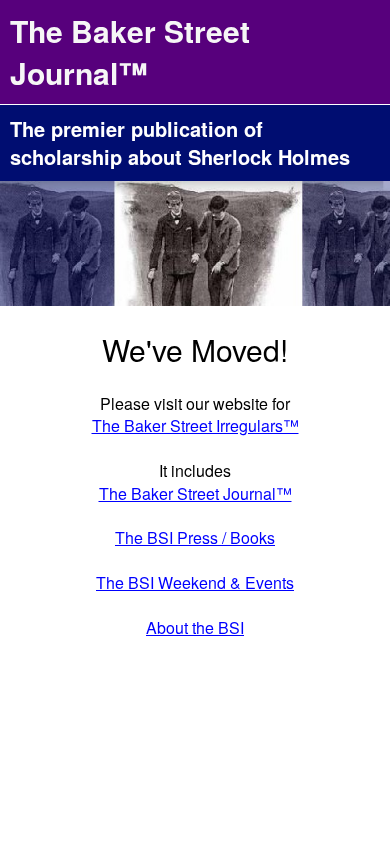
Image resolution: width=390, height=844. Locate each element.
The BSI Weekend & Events (195, 582)
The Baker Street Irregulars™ (195, 425)
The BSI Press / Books (195, 537)
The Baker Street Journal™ (195, 493)
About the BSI (195, 627)
